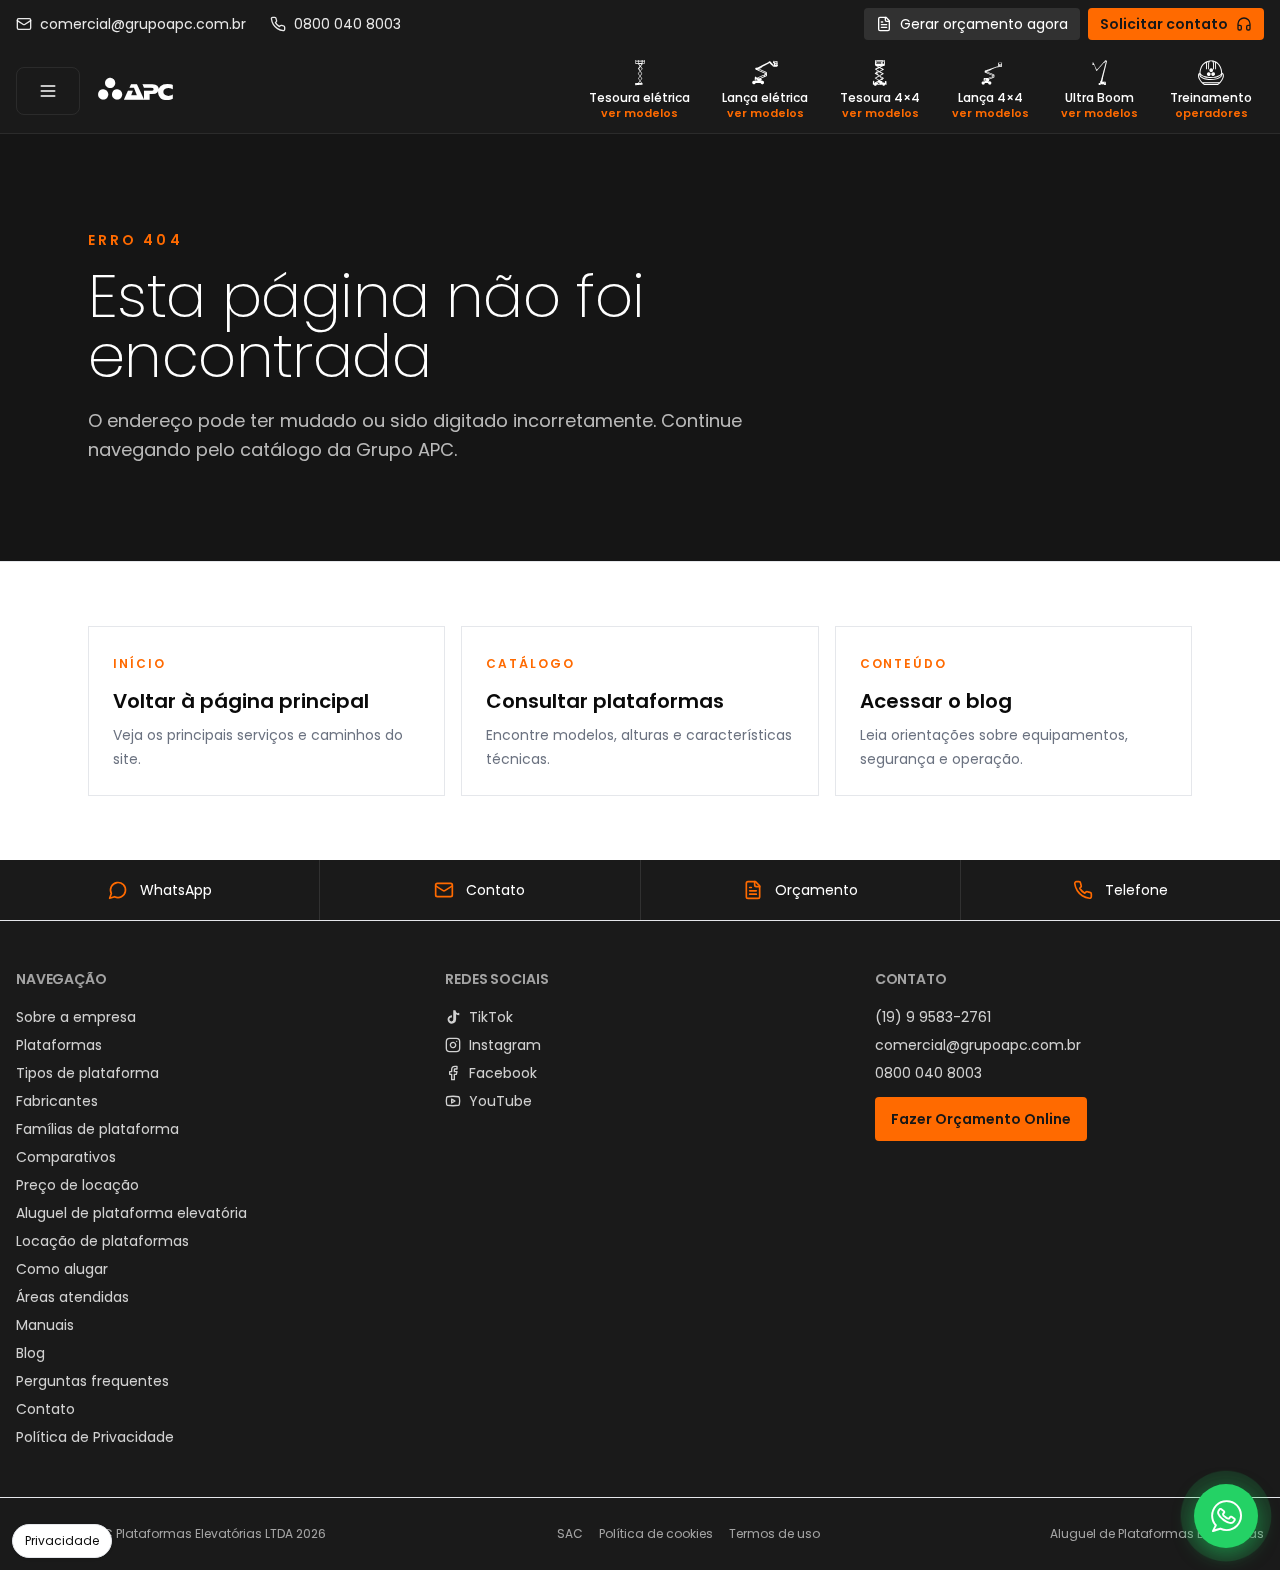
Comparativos (66, 1157)
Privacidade (62, 1540)
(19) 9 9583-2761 (933, 1017)
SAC (570, 1533)
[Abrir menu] (48, 91)
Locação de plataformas (102, 1241)
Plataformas (59, 1045)
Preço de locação (77, 1185)
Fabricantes (57, 1101)
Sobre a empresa (76, 1017)
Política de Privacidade (95, 1437)
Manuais (45, 1325)
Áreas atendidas (72, 1297)
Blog (30, 1353)
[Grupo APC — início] (135, 91)
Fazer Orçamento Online (981, 1119)
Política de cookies (656, 1533)
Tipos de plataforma (87, 1073)
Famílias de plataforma (97, 1129)
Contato (45, 1409)
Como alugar (62, 1269)
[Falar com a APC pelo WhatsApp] (1226, 1516)
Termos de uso (774, 1533)
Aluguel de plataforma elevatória (131, 1213)
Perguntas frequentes (92, 1381)
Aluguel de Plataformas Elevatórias (1157, 1533)
